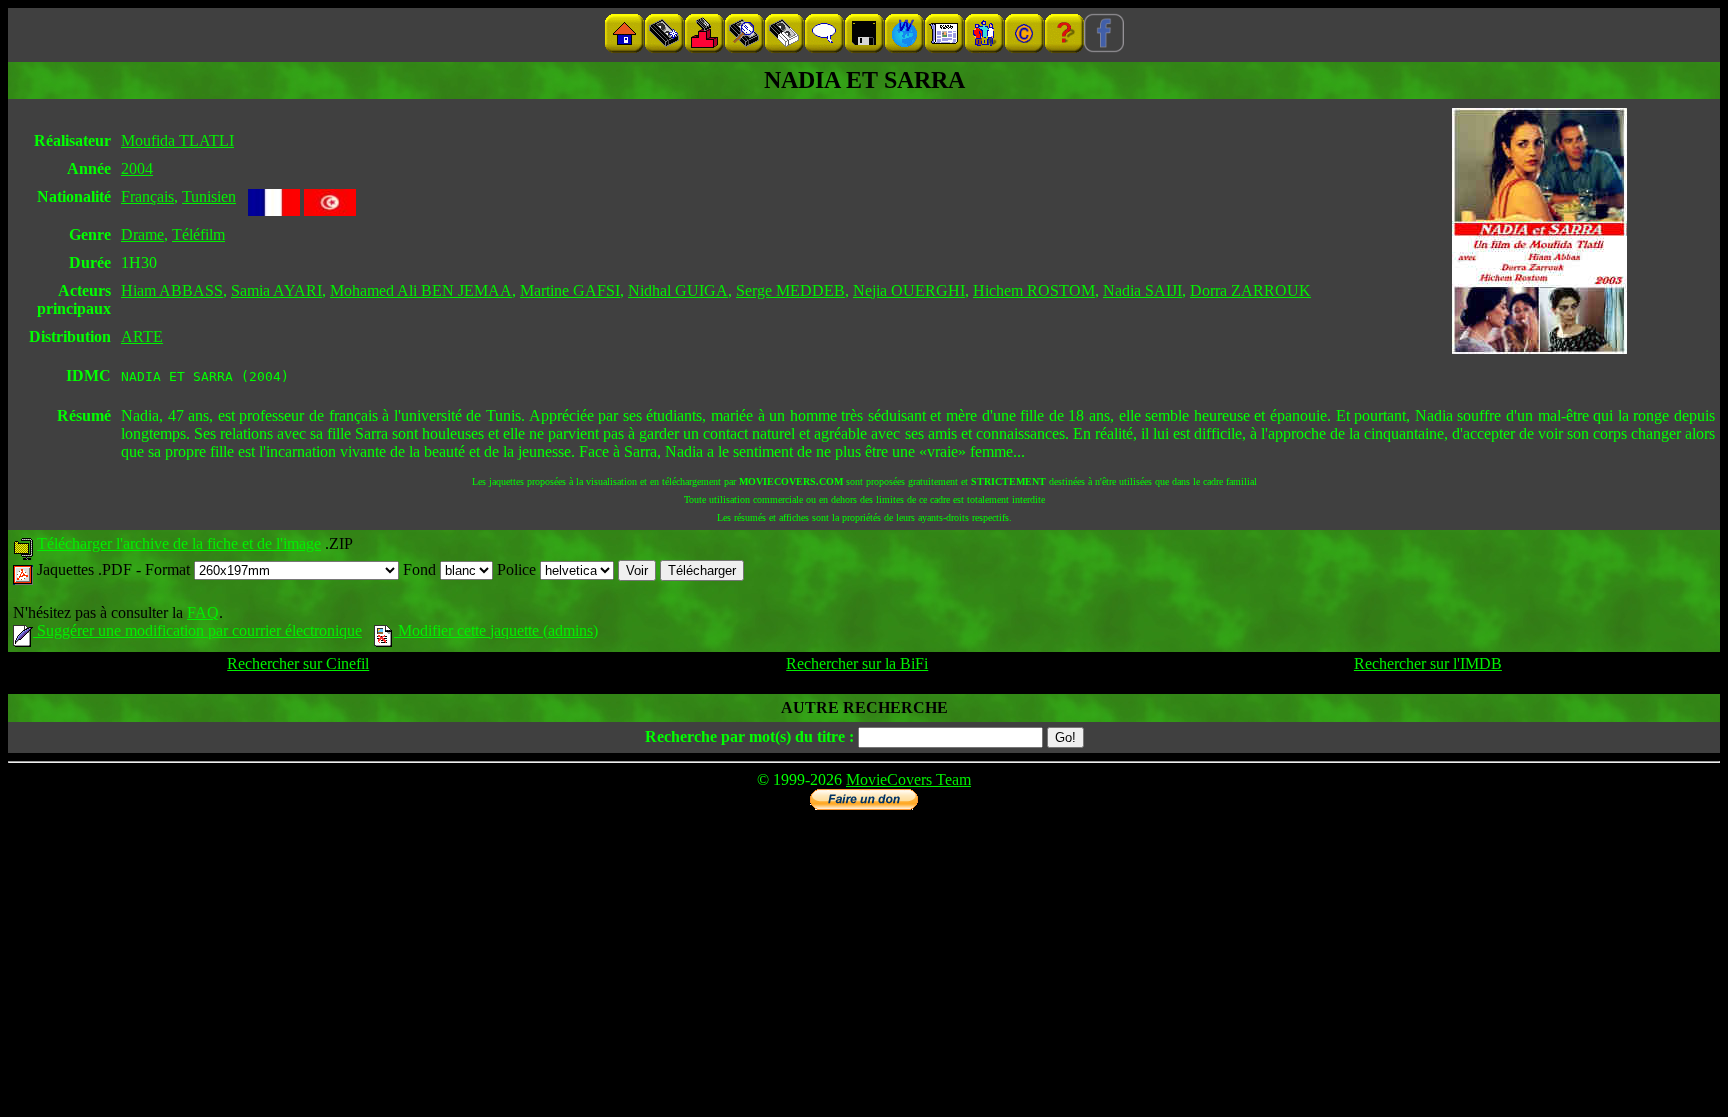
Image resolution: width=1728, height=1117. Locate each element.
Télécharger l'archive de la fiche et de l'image (179, 543)
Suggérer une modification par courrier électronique (197, 630)
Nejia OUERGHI (909, 290)
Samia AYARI (276, 290)
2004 (137, 168)
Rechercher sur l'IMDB (1428, 663)
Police (518, 569)
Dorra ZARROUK (1250, 290)
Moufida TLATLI (177, 140)
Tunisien (209, 196)
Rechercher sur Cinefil (298, 663)
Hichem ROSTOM (1034, 290)
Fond (421, 569)
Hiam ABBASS (172, 290)
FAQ (203, 612)
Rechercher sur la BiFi (857, 663)
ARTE (142, 336)
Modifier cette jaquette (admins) (496, 630)
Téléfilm (198, 234)
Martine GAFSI (570, 290)
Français (147, 196)
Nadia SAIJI (1142, 290)
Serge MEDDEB (790, 290)
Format (169, 569)
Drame (142, 234)
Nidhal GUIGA (678, 290)
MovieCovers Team (908, 779)
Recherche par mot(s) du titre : (749, 736)
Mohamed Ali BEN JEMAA (421, 290)
